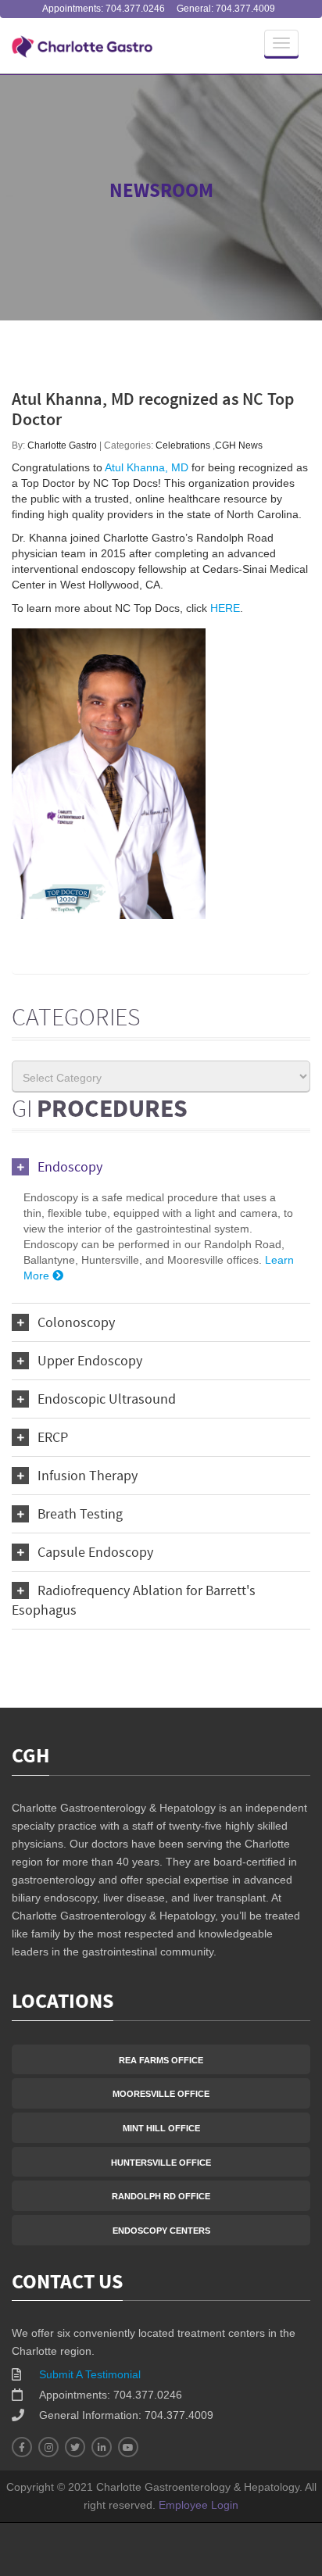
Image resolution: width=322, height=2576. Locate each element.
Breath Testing (80, 1515)
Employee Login (199, 2505)
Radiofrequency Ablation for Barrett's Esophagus (134, 1601)
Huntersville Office (161, 2163)
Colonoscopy (76, 1324)
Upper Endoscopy (90, 1362)
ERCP (53, 1438)
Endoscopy (70, 1168)
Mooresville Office (161, 2094)
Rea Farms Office (161, 2060)
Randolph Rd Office (161, 2196)
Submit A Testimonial (90, 2374)
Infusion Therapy (88, 1477)
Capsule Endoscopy (95, 1553)
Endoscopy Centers (161, 2231)
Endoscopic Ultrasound (107, 1400)
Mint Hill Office (161, 2128)
